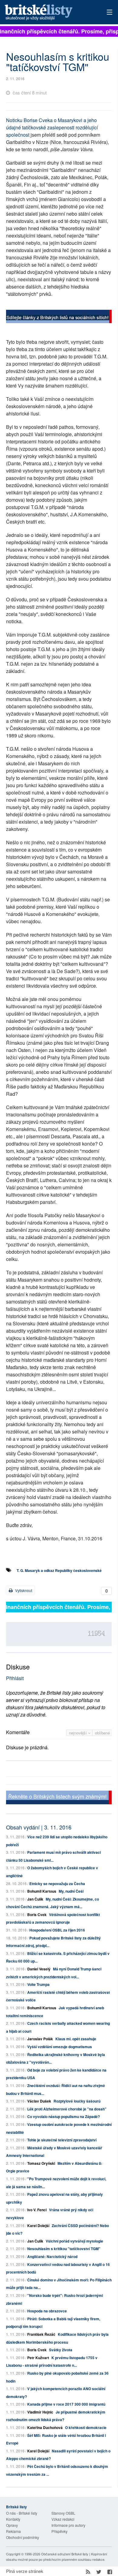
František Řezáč (41, 2334)
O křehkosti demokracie (86, 2427)
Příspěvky (59, 2531)
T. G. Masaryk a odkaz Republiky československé (59, 1570)
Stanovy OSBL (63, 2513)
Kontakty (13, 2519)
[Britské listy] (59, 317)
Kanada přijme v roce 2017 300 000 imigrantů (66, 2404)
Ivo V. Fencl (37, 2210)
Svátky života (61, 2350)
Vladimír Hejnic (40, 2412)
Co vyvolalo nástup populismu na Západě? (64, 2116)
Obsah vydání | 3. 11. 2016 (39, 1827)
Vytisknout (23, 1590)
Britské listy (49, 13)
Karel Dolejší (38, 2226)
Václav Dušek (39, 2101)
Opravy (12, 2525)
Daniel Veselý (39, 1969)
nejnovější (79, 1733)
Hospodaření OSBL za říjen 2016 (57, 1930)
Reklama (13, 2531)
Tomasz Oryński (41, 2163)
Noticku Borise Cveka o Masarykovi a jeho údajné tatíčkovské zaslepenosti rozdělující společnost (52, 127)
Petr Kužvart (38, 2358)
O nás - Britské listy (22, 2513)
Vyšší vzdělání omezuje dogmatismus (60, 2047)
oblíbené (102, 1733)
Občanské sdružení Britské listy (65, 2554)
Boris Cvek (37, 1915)
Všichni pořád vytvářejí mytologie (74, 2241)
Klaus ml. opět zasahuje (76, 2039)
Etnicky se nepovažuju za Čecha (57, 1884)
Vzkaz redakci (63, 2519)
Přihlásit (15, 1678)
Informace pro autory (68, 2525)
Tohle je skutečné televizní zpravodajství (62, 2140)
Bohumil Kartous (42, 1891)
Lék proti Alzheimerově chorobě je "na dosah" (67, 2109)
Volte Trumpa (38, 1984)
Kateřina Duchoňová (45, 2427)
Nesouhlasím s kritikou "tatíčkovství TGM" (64, 2249)
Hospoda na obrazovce (47, 2311)
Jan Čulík (35, 1899)
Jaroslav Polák (40, 2039)
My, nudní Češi (71, 1891)
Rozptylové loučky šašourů (77, 2101)
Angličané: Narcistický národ (52, 2257)
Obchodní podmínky (23, 2537)
